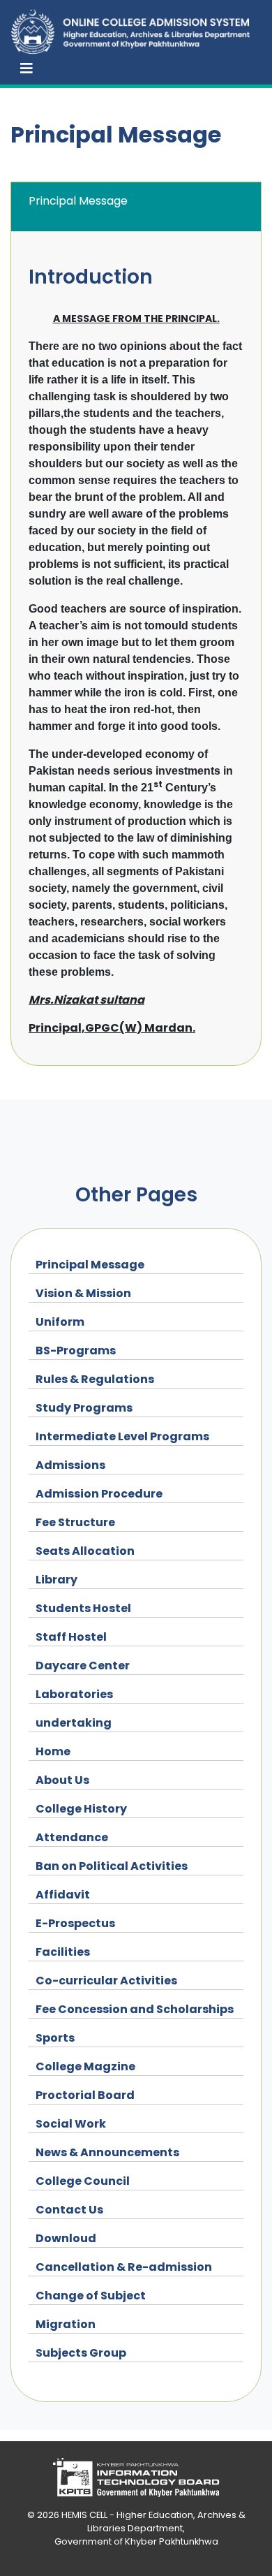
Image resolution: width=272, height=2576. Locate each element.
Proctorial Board (85, 2095)
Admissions (70, 1465)
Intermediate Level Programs (122, 1436)
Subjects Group (81, 2353)
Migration (66, 2324)
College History (81, 1809)
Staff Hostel (71, 1637)
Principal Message (90, 1265)
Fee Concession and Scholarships (135, 2009)
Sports (55, 2038)
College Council (83, 2181)
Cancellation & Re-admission (124, 2267)
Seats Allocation (85, 1551)
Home (53, 1751)
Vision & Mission (83, 1293)
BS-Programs (76, 1351)
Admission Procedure (99, 1494)
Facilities (63, 1952)
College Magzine (85, 2066)
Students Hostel (83, 1608)
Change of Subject (91, 2296)
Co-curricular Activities (106, 1981)
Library (56, 1580)
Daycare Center (83, 1666)
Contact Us (69, 2210)
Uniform (60, 1322)
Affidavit (63, 1895)
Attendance (72, 1837)
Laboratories (74, 1694)
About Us (62, 1780)
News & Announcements (107, 2152)
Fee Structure (75, 1522)
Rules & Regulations (95, 1379)
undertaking (74, 1723)
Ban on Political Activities (112, 1866)
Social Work (71, 2124)
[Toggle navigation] (27, 68)
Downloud (66, 2238)
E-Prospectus (75, 1923)
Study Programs (84, 1408)
